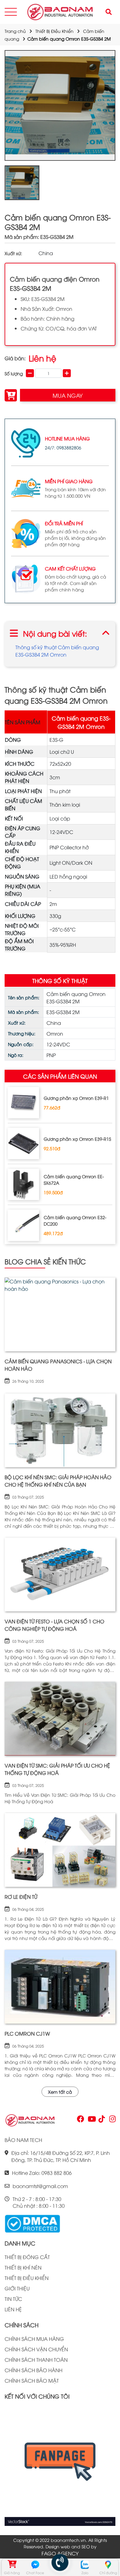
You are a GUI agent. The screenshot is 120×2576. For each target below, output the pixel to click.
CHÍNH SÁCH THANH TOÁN (36, 2360)
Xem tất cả (60, 2092)
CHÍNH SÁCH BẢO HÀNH (34, 2370)
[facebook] (60, 2465)
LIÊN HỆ (13, 2309)
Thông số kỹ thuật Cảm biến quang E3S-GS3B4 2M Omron (57, 651)
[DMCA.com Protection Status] (32, 2223)
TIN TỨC (13, 2299)
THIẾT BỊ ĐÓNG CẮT (27, 2257)
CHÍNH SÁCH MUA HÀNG (34, 2339)
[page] (80, 2120)
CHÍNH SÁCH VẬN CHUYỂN (36, 2349)
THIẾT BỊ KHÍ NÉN (23, 2267)
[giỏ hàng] (12, 2565)
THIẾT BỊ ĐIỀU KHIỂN (27, 2278)
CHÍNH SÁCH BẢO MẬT (32, 2380)
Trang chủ (15, 31)
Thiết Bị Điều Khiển (54, 31)
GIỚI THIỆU (17, 2288)
